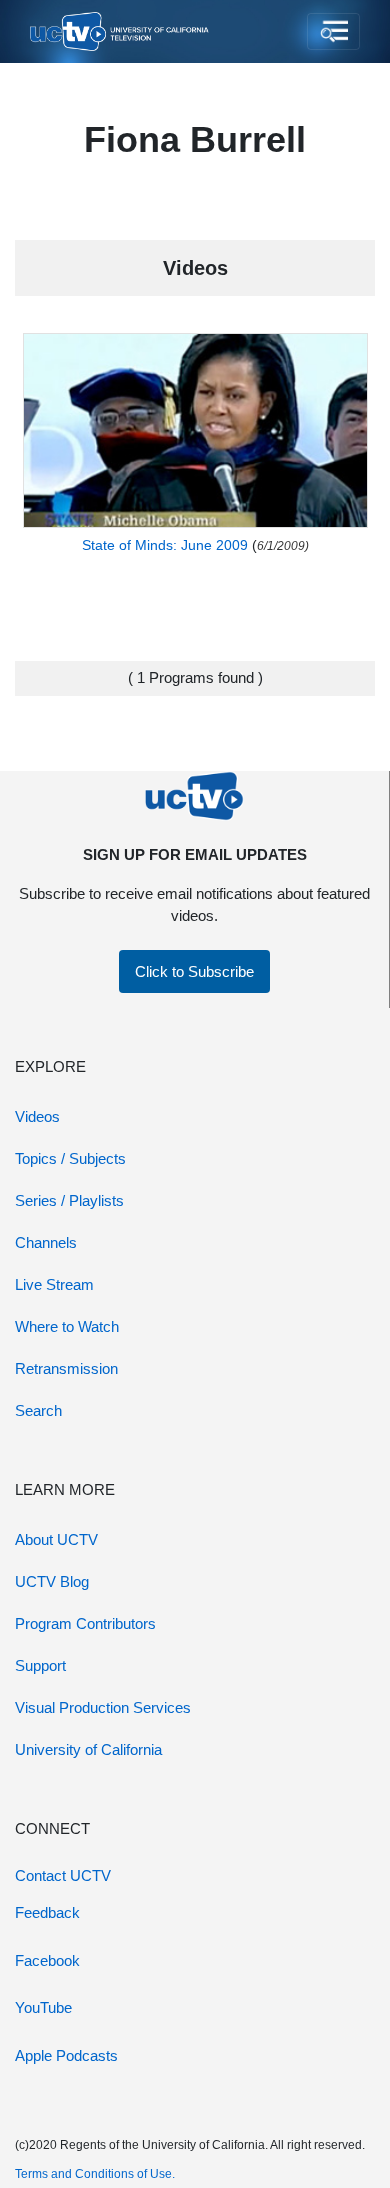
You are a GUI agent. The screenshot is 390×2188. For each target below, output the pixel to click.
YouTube (43, 2007)
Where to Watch (67, 1326)
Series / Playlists (69, 1200)
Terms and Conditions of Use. (95, 2174)
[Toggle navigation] (333, 32)
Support (40, 1665)
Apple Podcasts (66, 2055)
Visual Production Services (103, 1707)
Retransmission (66, 1368)
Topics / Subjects (70, 1158)
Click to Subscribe (194, 971)
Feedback (47, 1912)
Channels (46, 1242)
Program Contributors (85, 1623)
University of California (88, 1749)
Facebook (47, 1960)
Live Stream (54, 1284)
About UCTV (56, 1539)
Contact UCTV (63, 1875)
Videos (37, 1116)
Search (38, 1410)
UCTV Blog (52, 1581)
